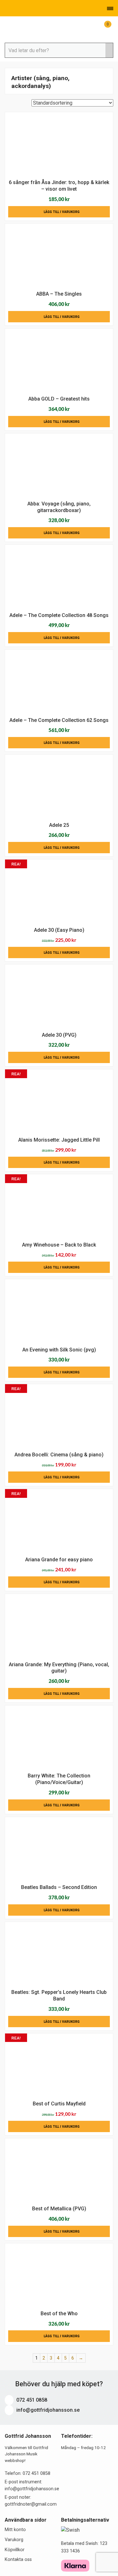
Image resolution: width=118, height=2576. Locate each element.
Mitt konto (15, 2530)
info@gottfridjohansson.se (47, 2410)
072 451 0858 (31, 2400)
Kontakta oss (18, 2560)
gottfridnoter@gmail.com (31, 2504)
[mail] (15, 8)
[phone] (6, 8)
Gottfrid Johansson (36, 29)
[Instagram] (33, 8)
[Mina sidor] (94, 28)
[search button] (109, 50)
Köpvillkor (15, 2550)
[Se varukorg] (103, 28)
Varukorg (14, 2540)
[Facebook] (24, 8)
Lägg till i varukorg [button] (62, 212)
